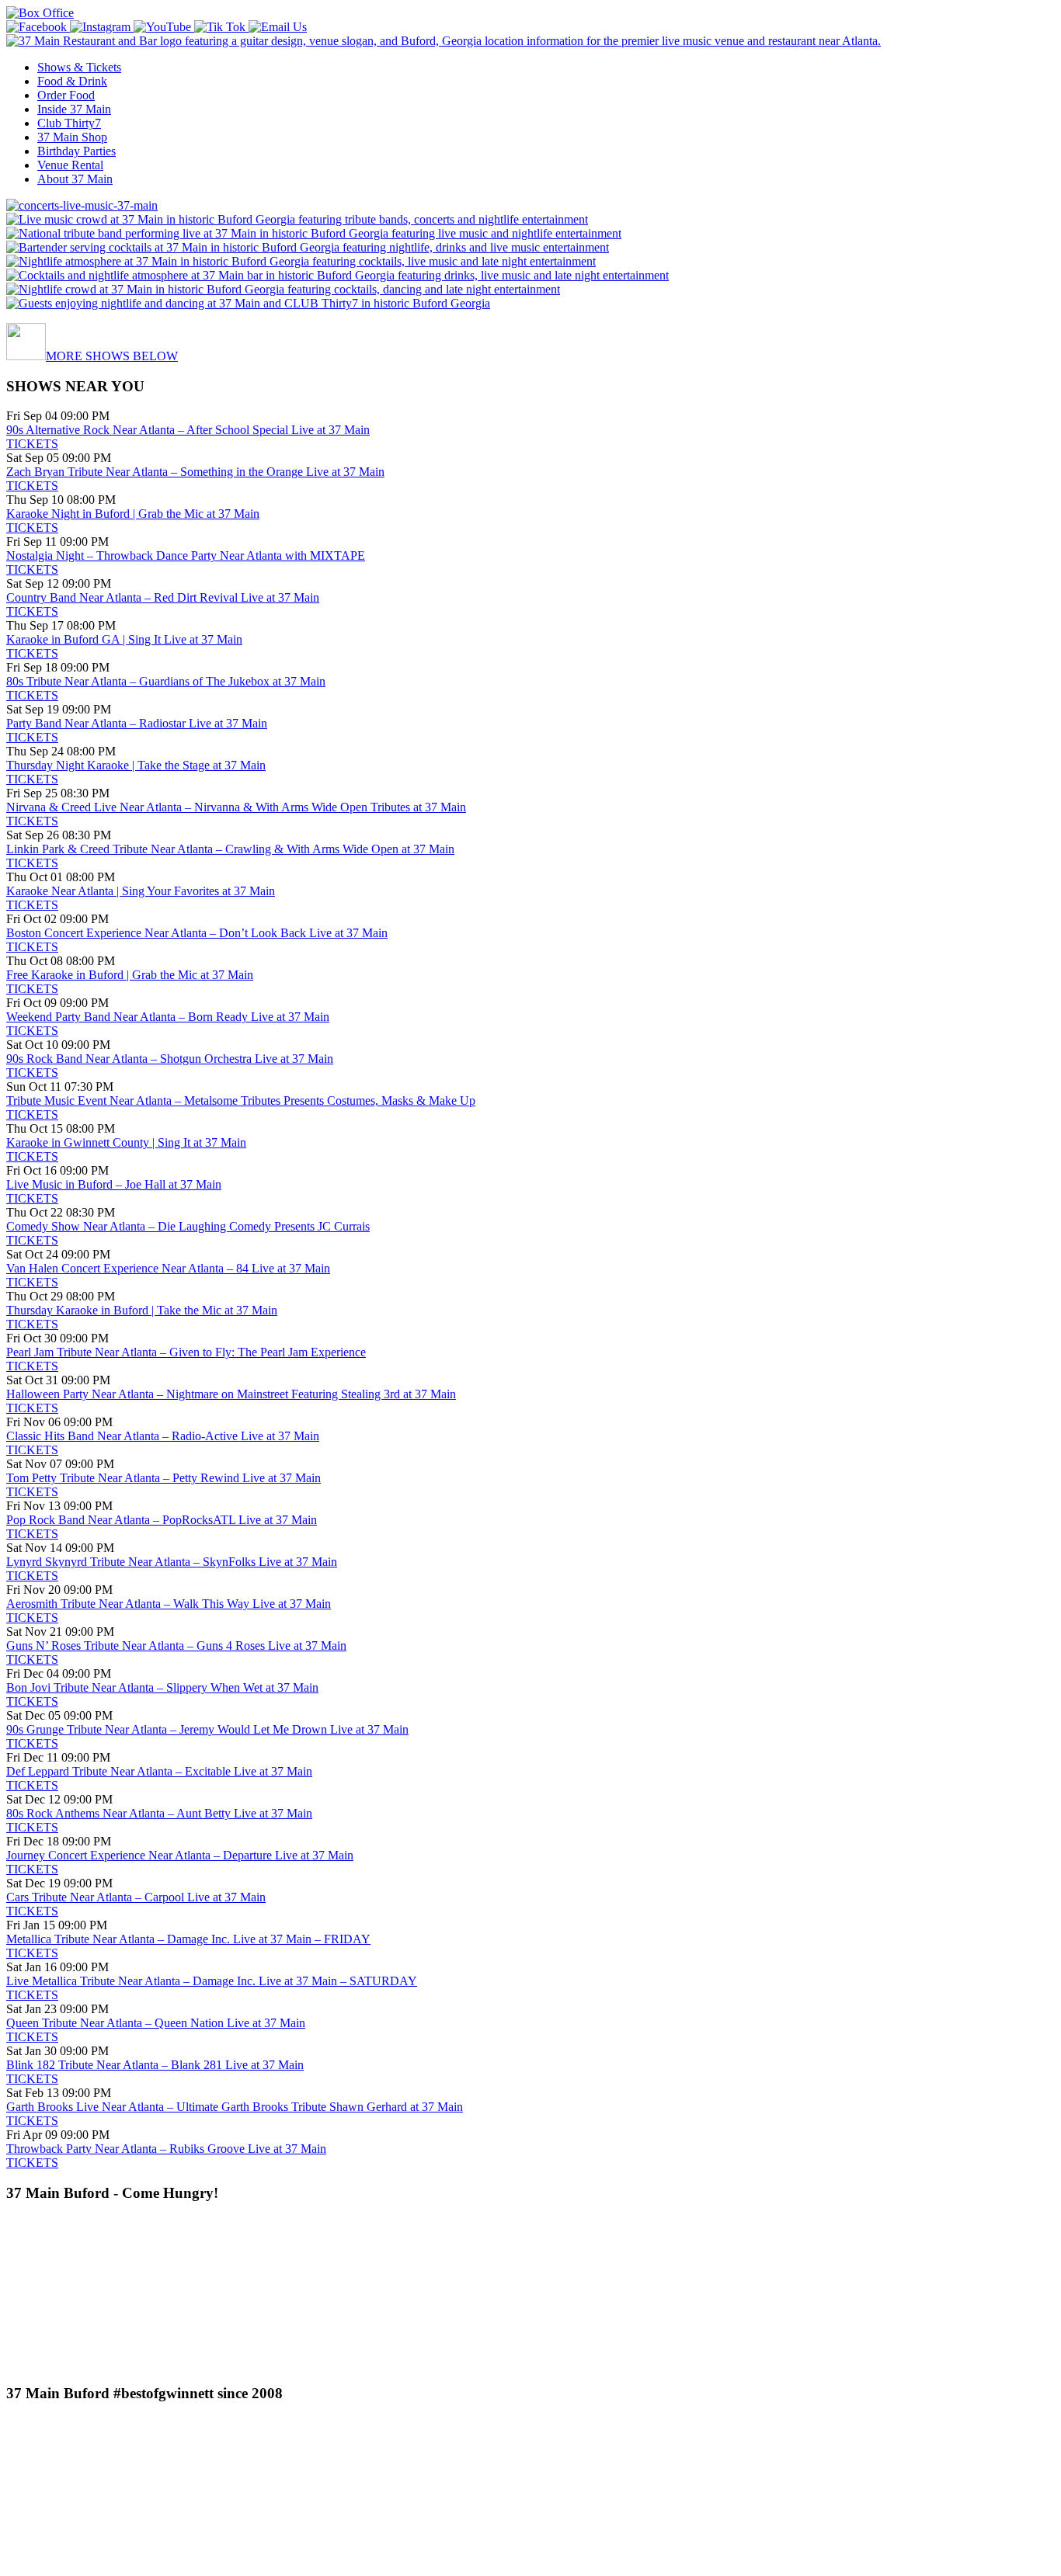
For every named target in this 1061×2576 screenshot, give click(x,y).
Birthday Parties (77, 151)
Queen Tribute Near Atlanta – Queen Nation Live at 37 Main (156, 2023)
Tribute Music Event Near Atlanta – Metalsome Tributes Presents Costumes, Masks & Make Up (241, 1101)
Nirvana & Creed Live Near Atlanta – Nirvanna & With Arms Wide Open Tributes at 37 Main (236, 807)
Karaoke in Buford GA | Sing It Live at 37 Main (124, 639)
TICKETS (32, 444)
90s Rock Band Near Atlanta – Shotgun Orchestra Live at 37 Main (170, 1059)
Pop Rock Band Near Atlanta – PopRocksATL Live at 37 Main (162, 1520)
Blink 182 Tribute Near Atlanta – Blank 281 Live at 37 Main (155, 2065)
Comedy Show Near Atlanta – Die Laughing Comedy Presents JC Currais (188, 1226)
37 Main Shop (72, 137)
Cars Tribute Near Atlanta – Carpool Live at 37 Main (136, 1897)
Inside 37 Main (74, 109)
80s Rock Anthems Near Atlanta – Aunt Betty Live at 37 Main (159, 1813)
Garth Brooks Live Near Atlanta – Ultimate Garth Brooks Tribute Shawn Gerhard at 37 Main (235, 2107)
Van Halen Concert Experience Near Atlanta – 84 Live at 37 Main (168, 1268)
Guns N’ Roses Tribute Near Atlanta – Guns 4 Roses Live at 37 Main (176, 1646)
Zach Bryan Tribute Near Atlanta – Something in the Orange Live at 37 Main (195, 472)
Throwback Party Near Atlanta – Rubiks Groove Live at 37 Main (166, 2149)
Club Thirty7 (69, 123)
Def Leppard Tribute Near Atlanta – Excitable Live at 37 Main (159, 1771)
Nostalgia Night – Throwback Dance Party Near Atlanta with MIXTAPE (186, 555)
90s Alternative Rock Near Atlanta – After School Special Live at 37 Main (188, 430)
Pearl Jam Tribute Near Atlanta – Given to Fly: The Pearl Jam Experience (186, 1352)
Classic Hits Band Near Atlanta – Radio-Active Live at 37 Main (163, 1436)
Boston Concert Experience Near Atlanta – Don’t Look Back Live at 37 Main (197, 933)
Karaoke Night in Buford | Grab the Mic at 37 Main (133, 514)
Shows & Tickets (79, 67)
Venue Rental (70, 165)
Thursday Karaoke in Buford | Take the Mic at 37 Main (142, 1310)
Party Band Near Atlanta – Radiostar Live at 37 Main (137, 723)
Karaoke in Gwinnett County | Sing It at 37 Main (126, 1142)
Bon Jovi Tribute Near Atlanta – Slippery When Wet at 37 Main (162, 1687)
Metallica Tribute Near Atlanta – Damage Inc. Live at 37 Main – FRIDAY (188, 1939)
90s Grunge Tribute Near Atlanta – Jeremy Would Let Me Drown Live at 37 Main (207, 1729)
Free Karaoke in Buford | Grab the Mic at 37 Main (130, 975)
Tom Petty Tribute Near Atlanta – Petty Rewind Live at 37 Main (163, 1478)
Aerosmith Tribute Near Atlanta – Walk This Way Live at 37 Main (169, 1604)
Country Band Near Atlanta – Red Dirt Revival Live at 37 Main (163, 597)
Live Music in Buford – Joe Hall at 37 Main (114, 1184)
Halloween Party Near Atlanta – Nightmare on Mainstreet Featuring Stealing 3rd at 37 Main (231, 1394)
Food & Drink (72, 81)
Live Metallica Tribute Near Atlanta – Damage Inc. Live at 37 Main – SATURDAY (212, 1981)
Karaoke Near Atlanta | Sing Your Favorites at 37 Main (141, 891)
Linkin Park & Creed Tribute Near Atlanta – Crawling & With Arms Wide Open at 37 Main (230, 849)
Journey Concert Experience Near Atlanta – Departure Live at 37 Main (180, 1855)
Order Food (66, 95)
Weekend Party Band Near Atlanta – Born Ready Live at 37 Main (168, 1017)
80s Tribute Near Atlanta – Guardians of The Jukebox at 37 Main (166, 681)
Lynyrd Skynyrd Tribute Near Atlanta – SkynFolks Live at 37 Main (172, 1562)
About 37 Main (75, 179)
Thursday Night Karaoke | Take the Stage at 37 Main (136, 765)
